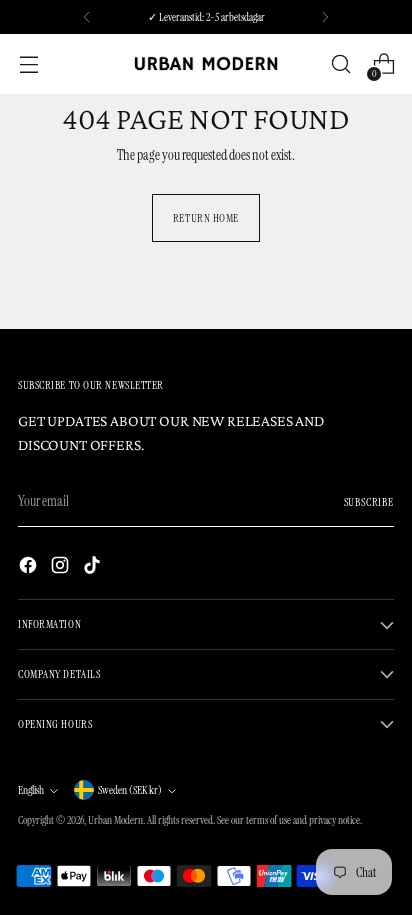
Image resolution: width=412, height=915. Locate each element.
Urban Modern (115, 820)
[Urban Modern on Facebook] (30, 568)
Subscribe (369, 502)
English (31, 790)
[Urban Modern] (206, 64)
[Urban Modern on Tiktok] (94, 568)
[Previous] (87, 17)
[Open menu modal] (28, 64)
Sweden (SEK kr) (130, 790)
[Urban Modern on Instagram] (62, 568)
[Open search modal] (340, 64)
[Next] (325, 17)
